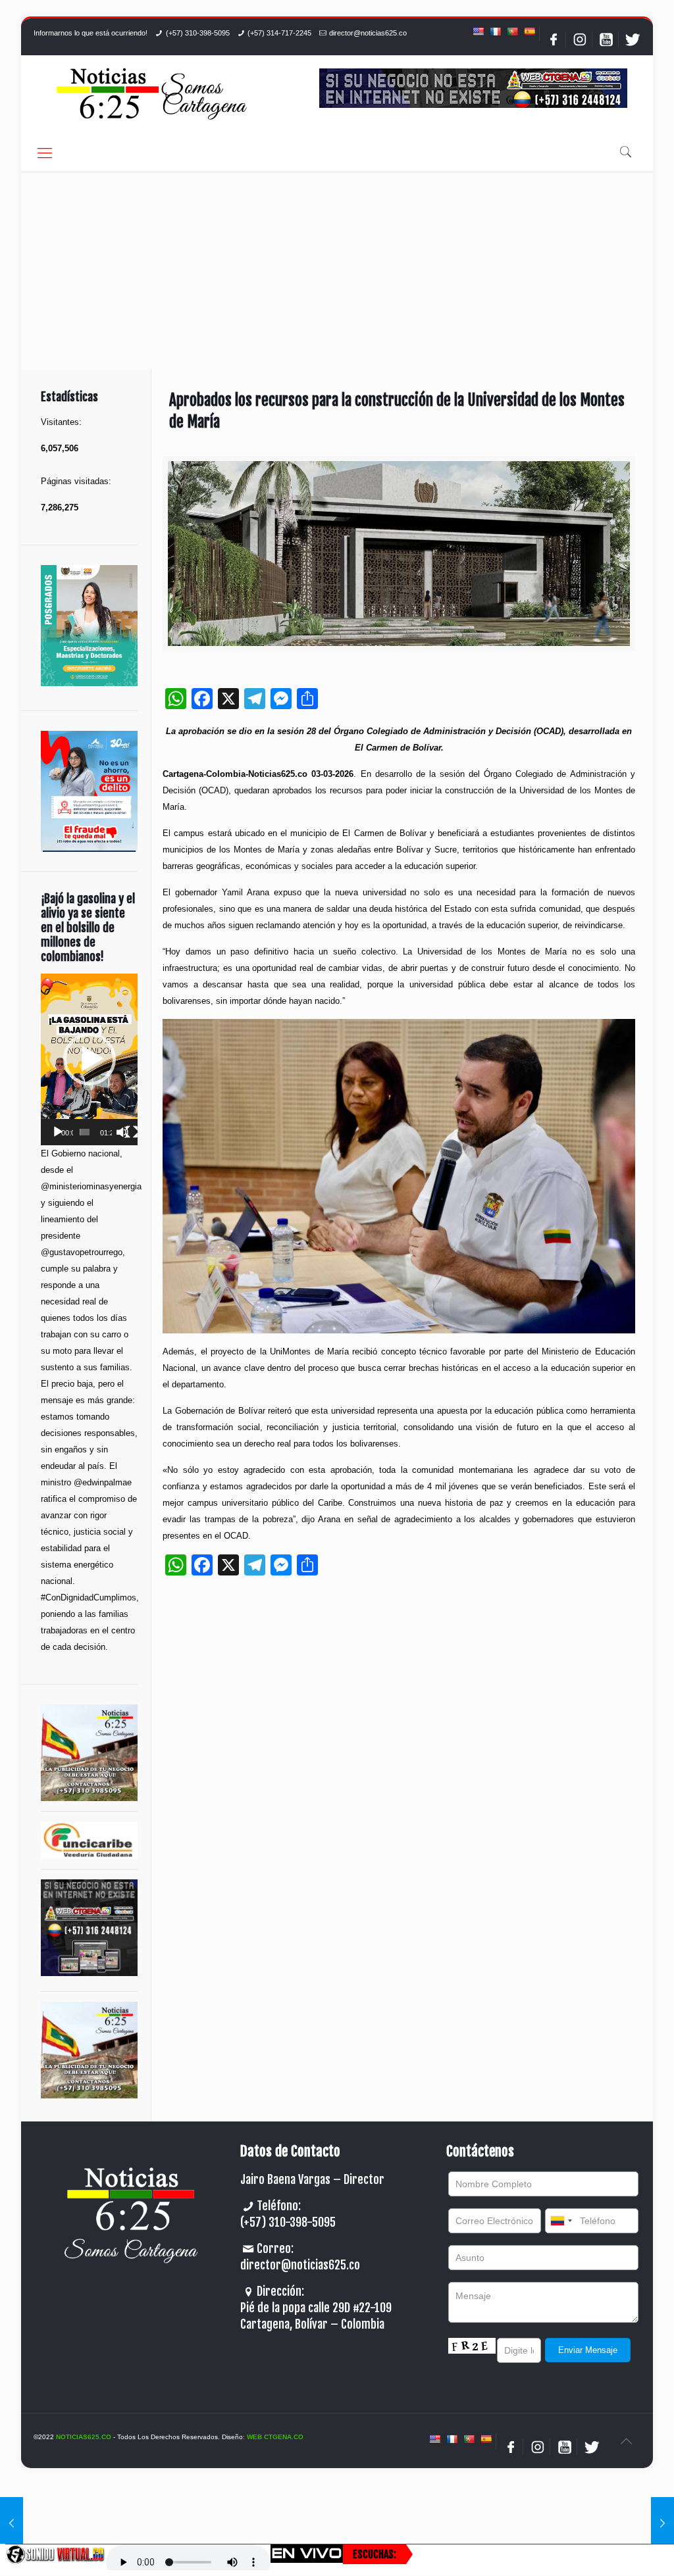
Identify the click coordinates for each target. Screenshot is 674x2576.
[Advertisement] (337, 271)
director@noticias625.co (368, 33)
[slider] (85, 1132)
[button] (90, 1059)
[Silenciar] (122, 1132)
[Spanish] (529, 32)
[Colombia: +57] (561, 2221)
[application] (89, 1059)
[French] (495, 32)
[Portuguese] (512, 32)
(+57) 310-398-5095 (198, 33)
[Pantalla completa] (132, 1132)
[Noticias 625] (152, 95)
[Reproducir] (58, 1132)
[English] (478, 32)
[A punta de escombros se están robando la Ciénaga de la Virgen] (12, 2523)
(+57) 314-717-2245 (279, 33)
